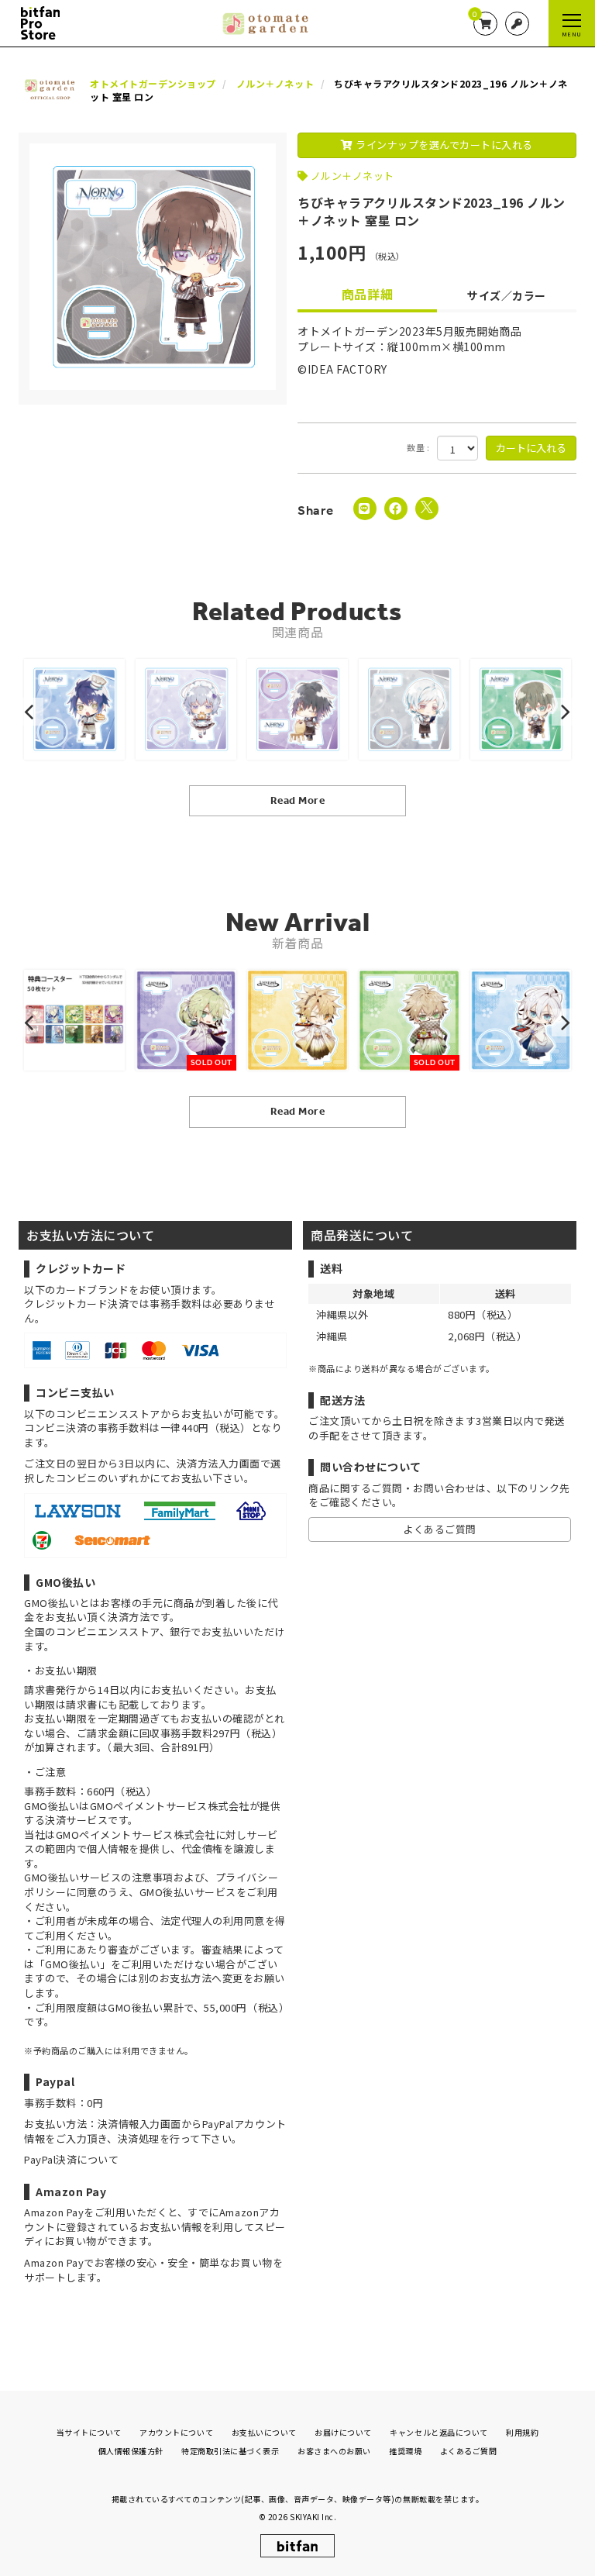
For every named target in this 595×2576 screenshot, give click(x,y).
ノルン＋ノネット (353, 176)
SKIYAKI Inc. (313, 2517)
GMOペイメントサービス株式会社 (136, 1835)
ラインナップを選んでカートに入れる (443, 145)
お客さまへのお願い (334, 2451)
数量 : (418, 448)
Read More (298, 800)
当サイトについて (89, 2432)
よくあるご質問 (440, 1529)
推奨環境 (405, 2451)
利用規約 (522, 2432)
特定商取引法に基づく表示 (230, 2451)
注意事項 (153, 1877)
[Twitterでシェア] (427, 509)
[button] (31, 712)
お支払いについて (264, 2432)
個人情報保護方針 (131, 2451)
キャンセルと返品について (439, 2432)
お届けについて (343, 2432)
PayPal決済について (71, 2159)
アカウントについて (176, 2432)
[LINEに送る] (365, 509)
